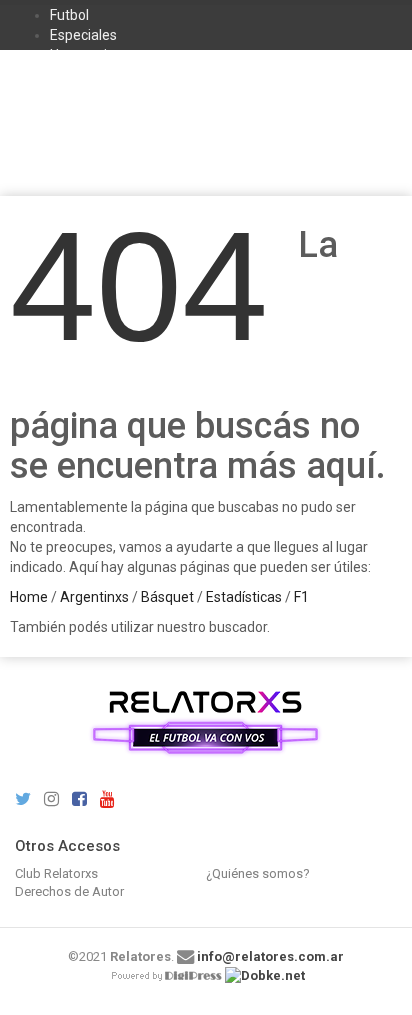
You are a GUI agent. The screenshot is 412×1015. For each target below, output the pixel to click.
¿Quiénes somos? (258, 873)
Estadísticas (244, 597)
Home (29, 597)
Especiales (83, 35)
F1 (301, 597)
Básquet (167, 597)
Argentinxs (94, 597)
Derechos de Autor (69, 891)
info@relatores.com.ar (270, 956)
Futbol (69, 15)
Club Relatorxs (56, 873)
